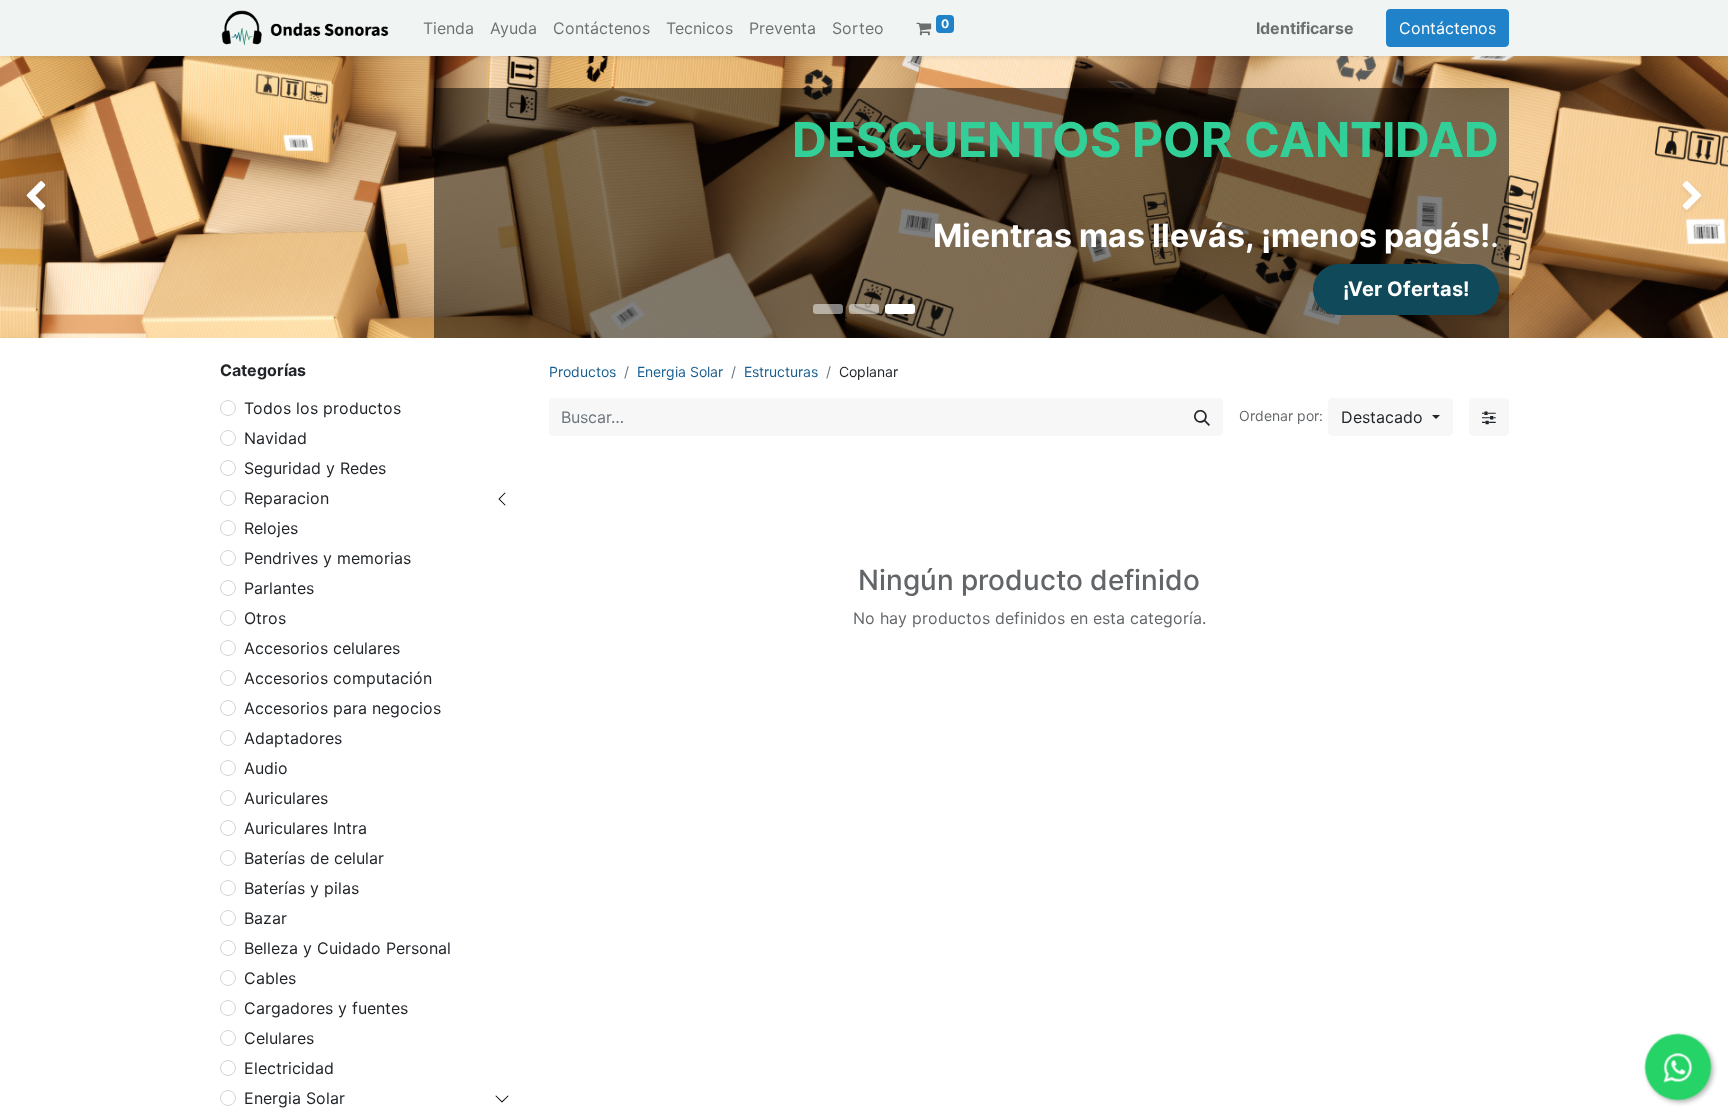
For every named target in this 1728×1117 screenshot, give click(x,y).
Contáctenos (1447, 28)
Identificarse (1305, 28)
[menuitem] (448, 28)
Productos (582, 371)
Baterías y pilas (301, 888)
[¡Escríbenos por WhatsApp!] (1678, 1067)
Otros (265, 618)
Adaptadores (293, 738)
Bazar (265, 918)
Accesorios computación (338, 678)
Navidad (275, 438)
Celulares (279, 1038)
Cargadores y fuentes (326, 1008)
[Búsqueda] (1202, 417)
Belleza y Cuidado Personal (347, 948)
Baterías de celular (314, 858)
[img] (69, 197)
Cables (270, 978)
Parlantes (279, 588)
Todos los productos (322, 408)
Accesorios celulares (322, 648)
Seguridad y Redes (315, 468)
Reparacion (286, 498)
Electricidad (289, 1068)
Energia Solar (294, 1098)
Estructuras (781, 371)
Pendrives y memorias (327, 558)
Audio (266, 768)
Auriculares (286, 798)
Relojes (271, 528)
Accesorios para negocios (342, 708)
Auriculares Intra (305, 828)
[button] (1390, 417)
